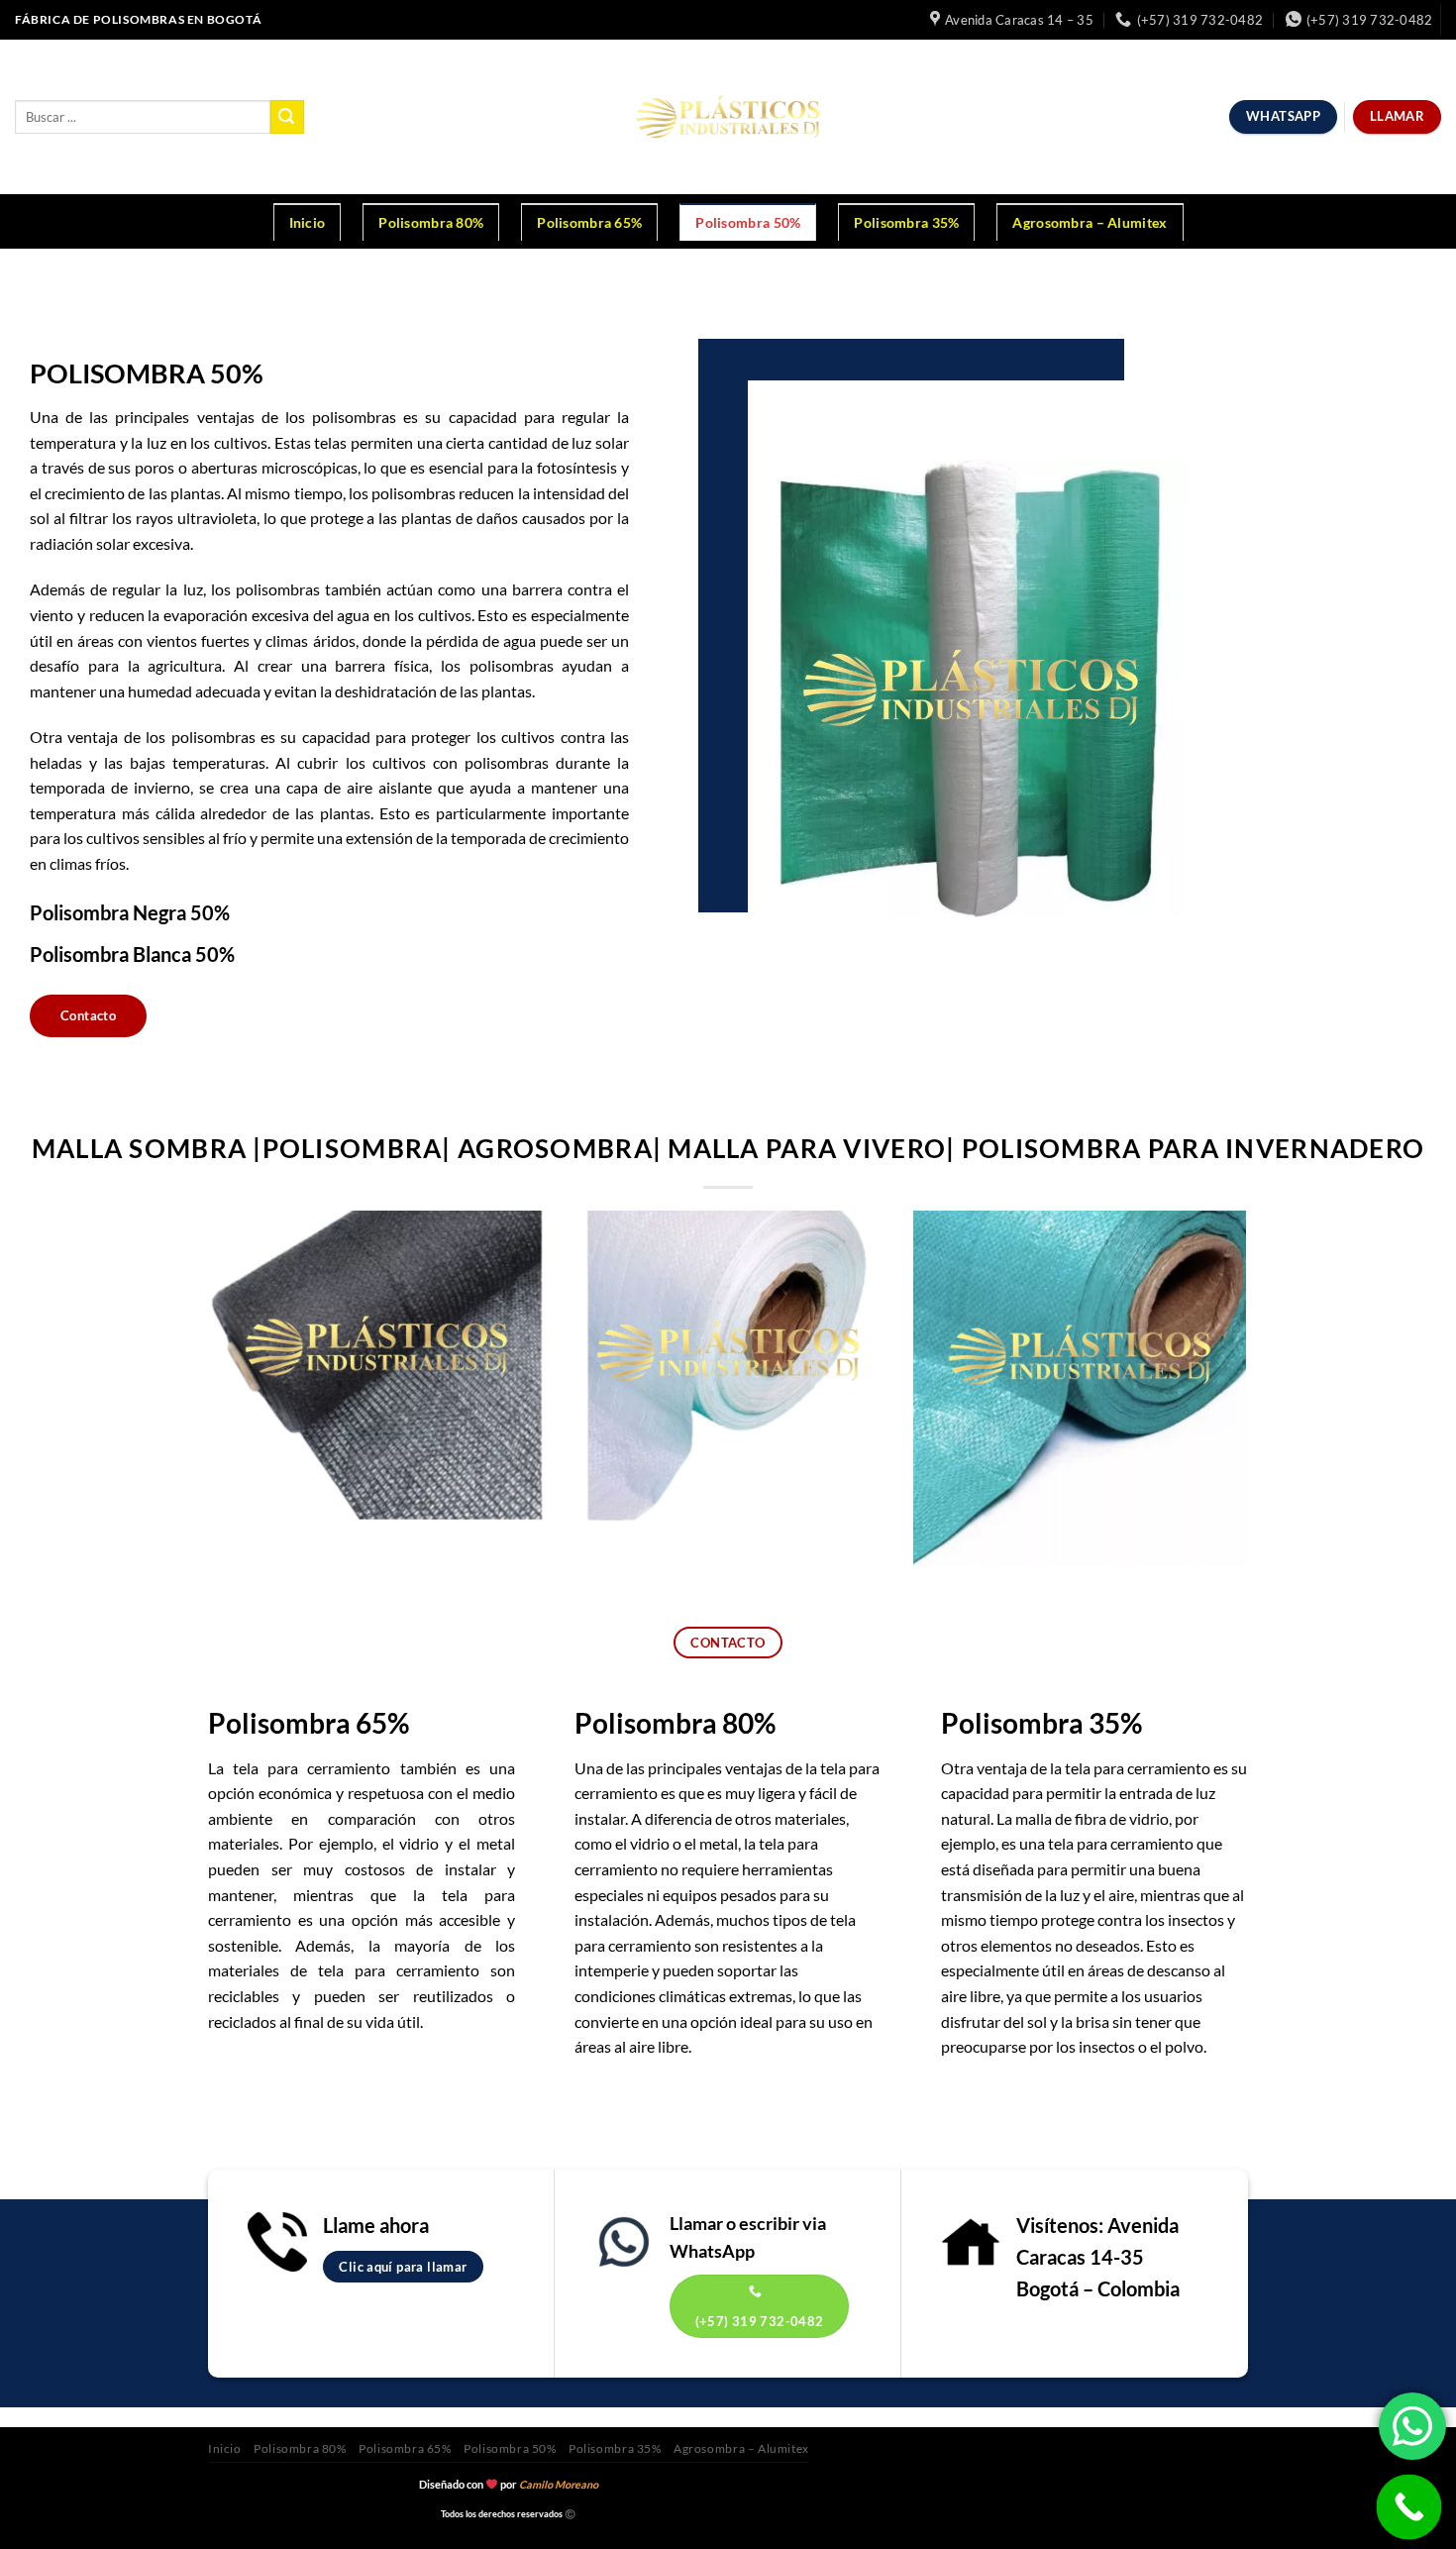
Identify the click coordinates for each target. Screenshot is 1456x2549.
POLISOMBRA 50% (147, 373)
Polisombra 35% (906, 222)
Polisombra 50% (748, 222)
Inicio (308, 222)
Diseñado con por (508, 2484)
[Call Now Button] (1409, 2507)
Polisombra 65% (589, 222)
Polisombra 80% (431, 222)
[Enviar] (287, 117)
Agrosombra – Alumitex (1090, 222)
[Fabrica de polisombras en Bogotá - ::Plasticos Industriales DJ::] (728, 117)
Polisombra (646, 1723)
